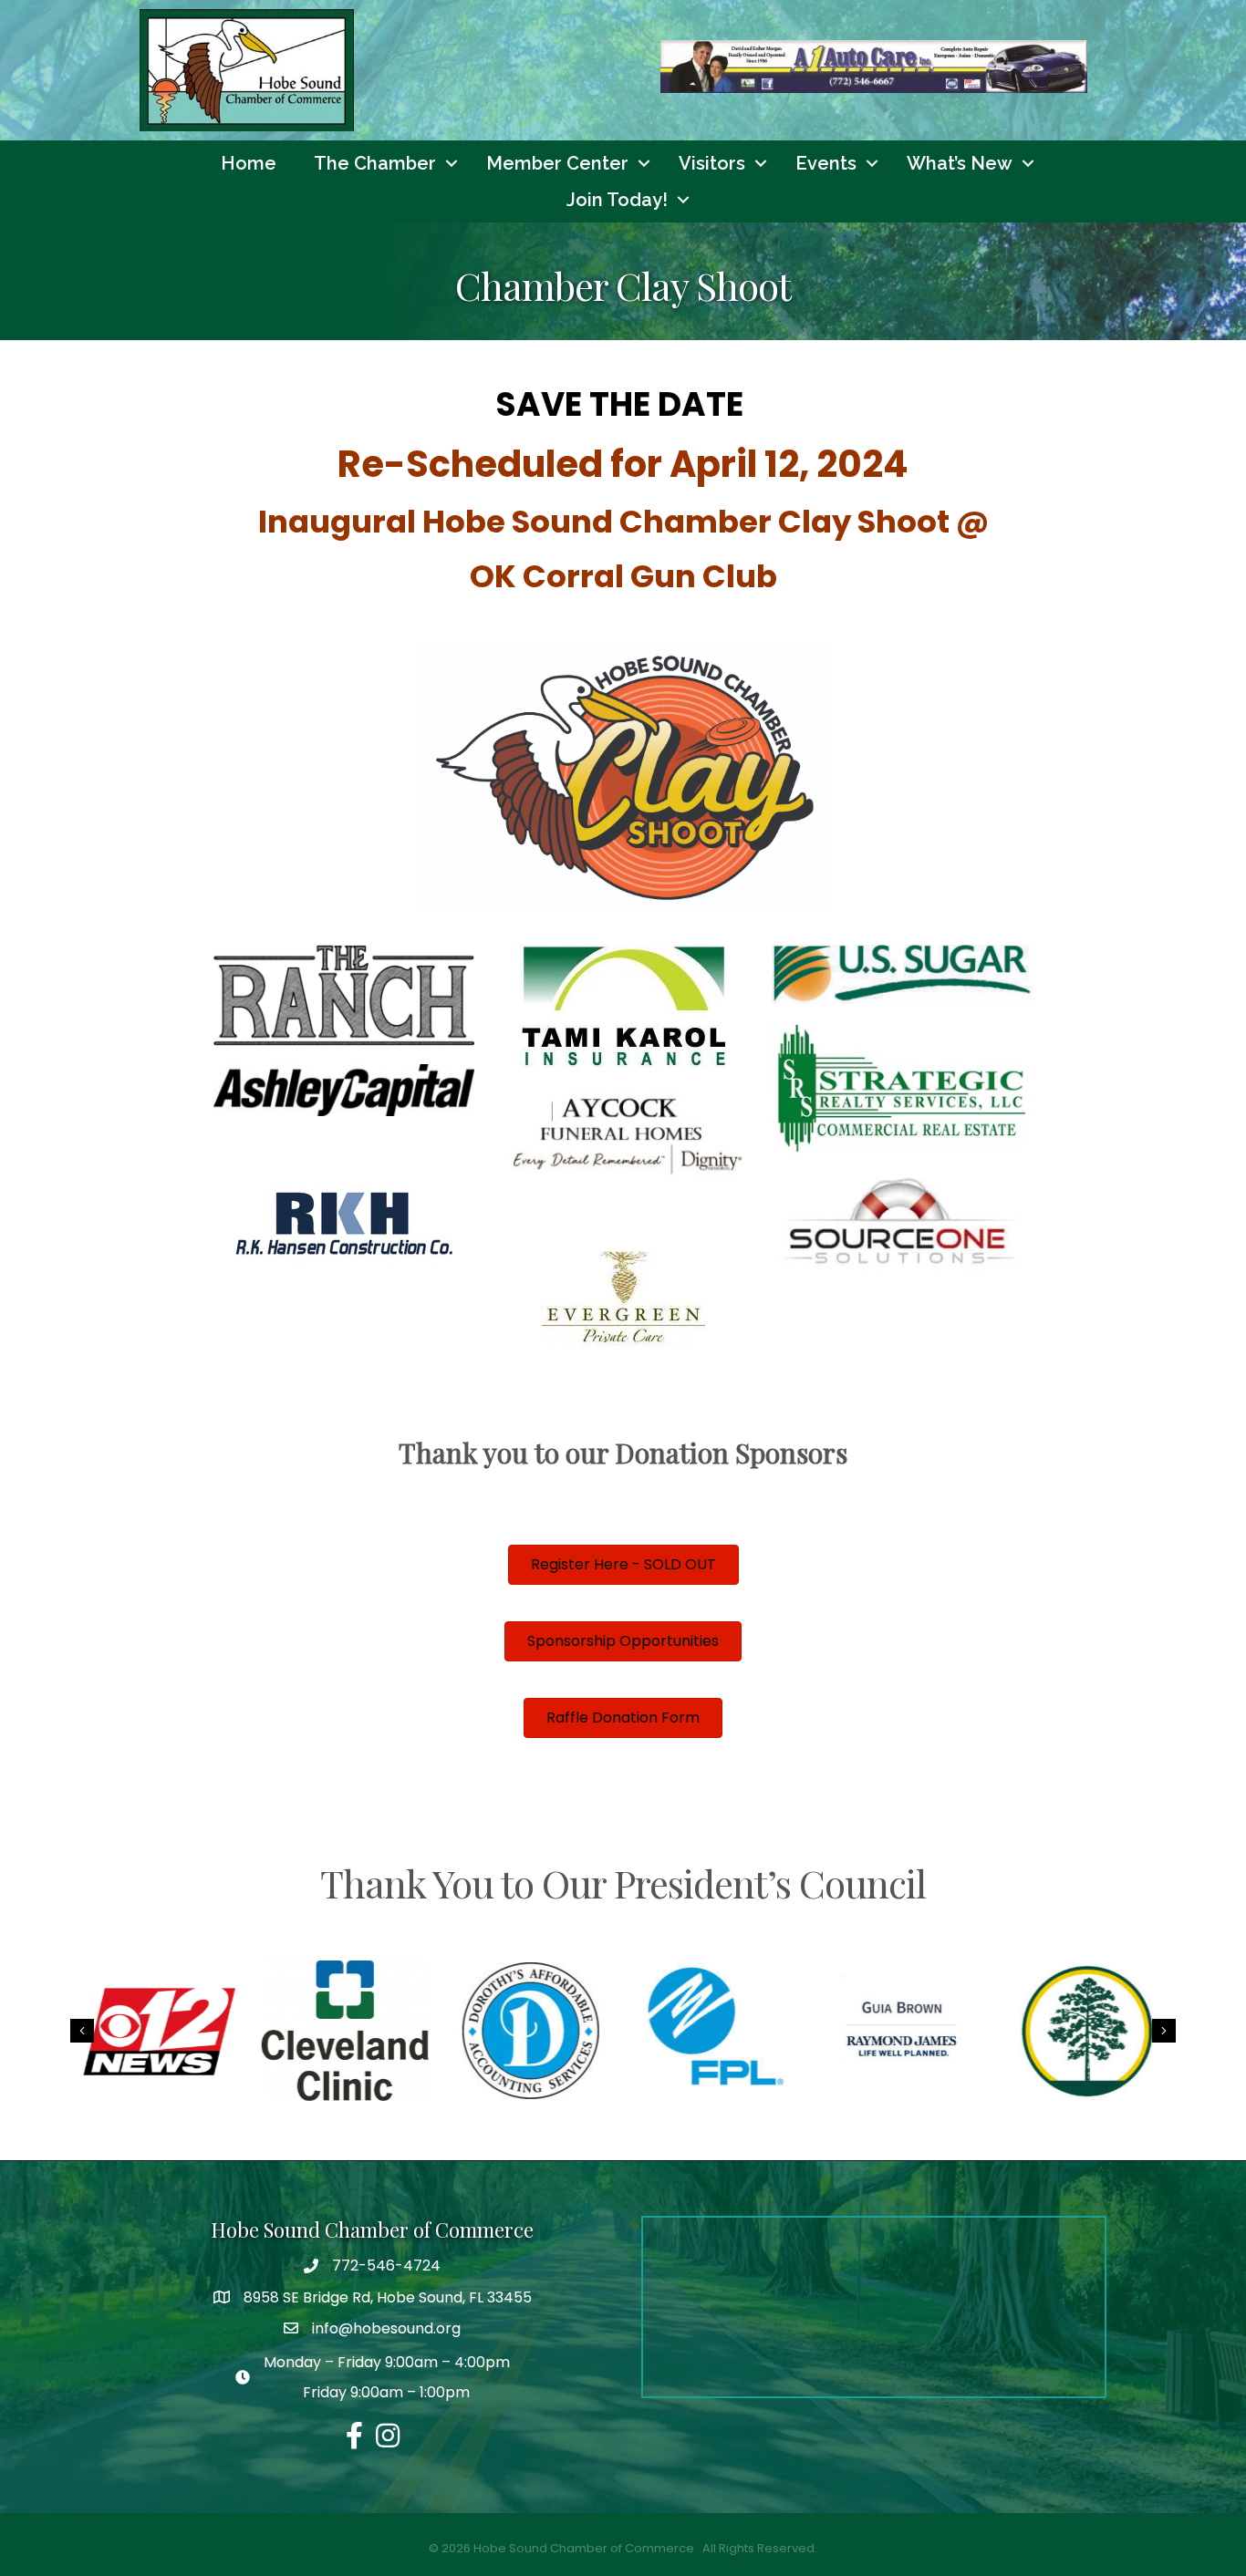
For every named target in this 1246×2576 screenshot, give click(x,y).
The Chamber (375, 163)
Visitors (712, 163)
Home (249, 163)
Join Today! (617, 200)
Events (826, 163)
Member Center (557, 163)
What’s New (960, 163)
